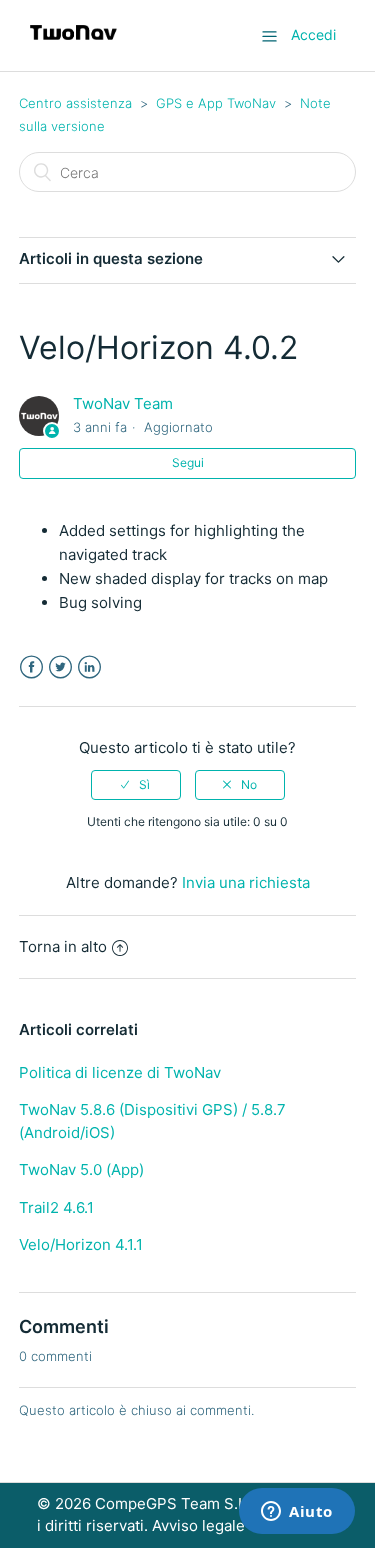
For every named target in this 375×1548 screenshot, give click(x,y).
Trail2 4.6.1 (56, 1207)
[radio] (136, 785)
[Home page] (73, 45)
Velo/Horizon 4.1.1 (81, 1244)
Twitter (60, 667)
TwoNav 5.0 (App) (81, 1169)
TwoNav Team (123, 403)
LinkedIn (89, 667)
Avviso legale (198, 1525)
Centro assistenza (75, 103)
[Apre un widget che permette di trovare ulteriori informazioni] (297, 1513)
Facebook (31, 667)
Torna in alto (63, 946)
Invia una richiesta (246, 882)
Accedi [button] (313, 34)
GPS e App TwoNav (216, 103)
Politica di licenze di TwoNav (120, 1072)
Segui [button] (188, 462)
